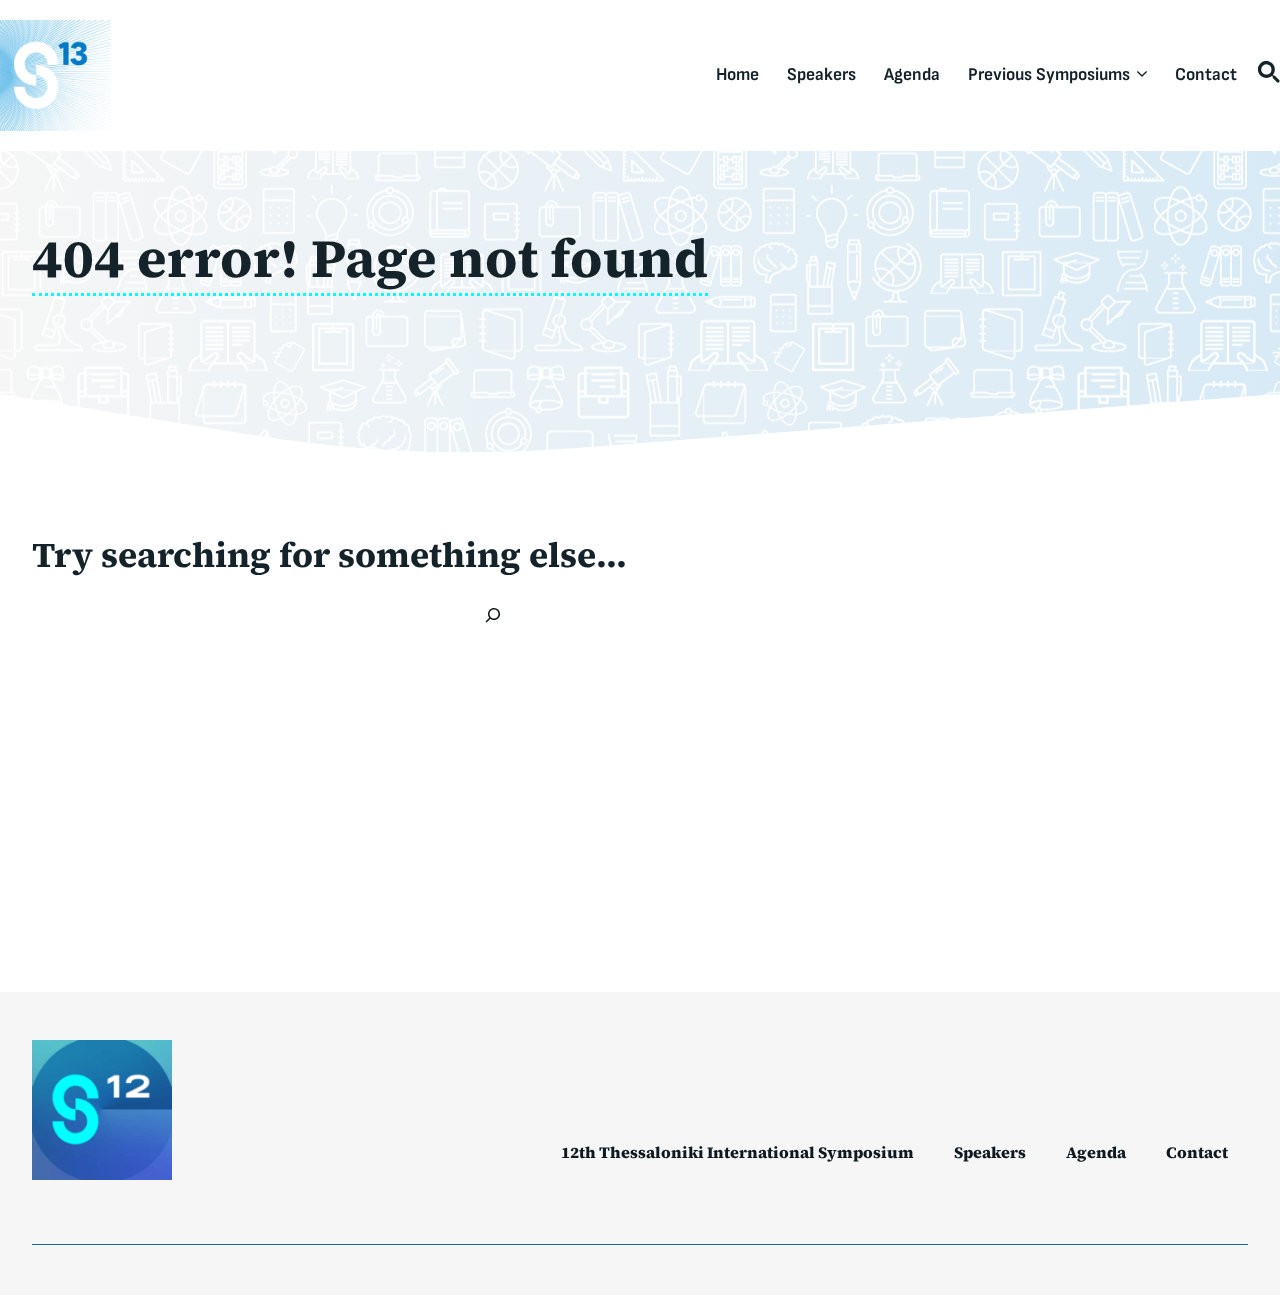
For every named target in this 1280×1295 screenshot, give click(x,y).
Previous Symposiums (1049, 74)
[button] (1265, 75)
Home (737, 74)
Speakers (821, 74)
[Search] (493, 615)
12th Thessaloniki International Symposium (737, 1152)
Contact (1206, 74)
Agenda (912, 74)
